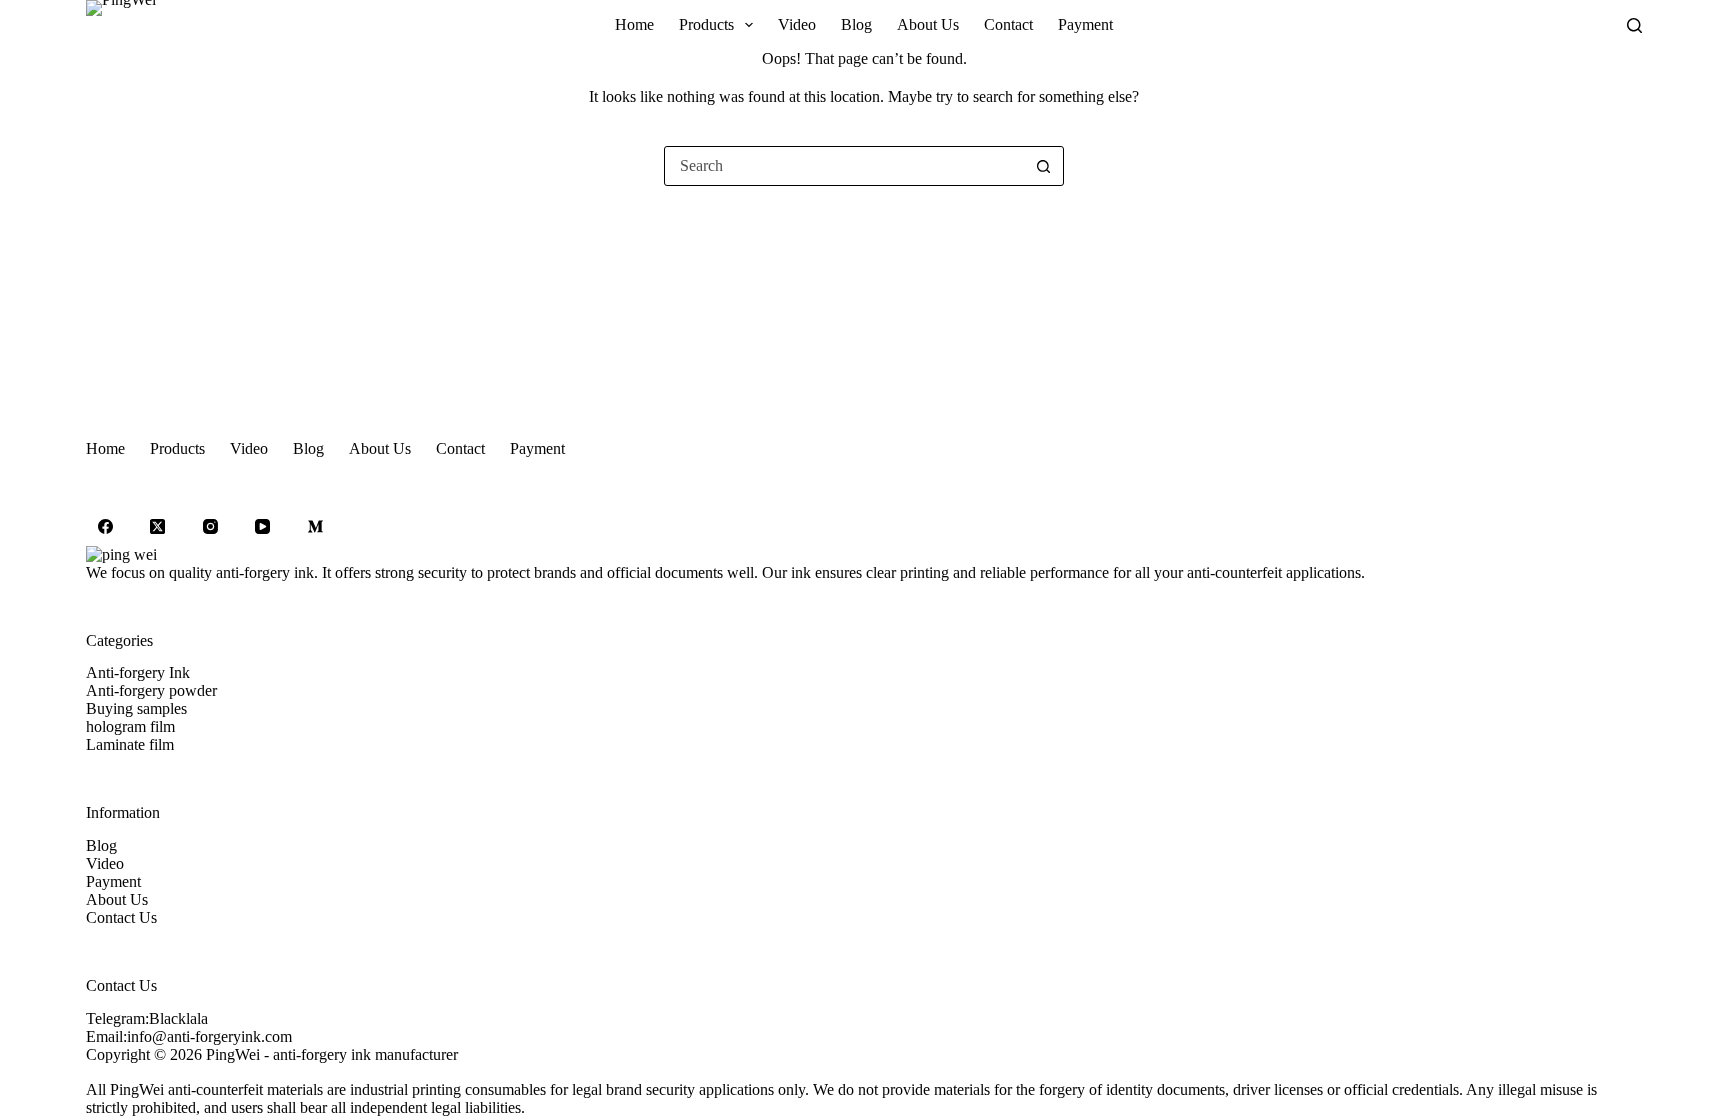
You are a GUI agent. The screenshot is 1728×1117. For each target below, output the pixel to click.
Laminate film (130, 744)
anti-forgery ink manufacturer (365, 1054)
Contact (1008, 24)
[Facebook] (105, 527)
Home (634, 24)
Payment (1085, 24)
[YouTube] (263, 527)
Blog (856, 24)
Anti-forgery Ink (138, 672)
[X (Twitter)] (158, 527)
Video (797, 24)
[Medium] (315, 527)
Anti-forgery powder (151, 690)
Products (706, 24)
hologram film (130, 726)
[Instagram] (210, 527)
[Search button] (1043, 166)
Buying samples (136, 708)
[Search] (1634, 25)
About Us (928, 24)
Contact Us (121, 917)
